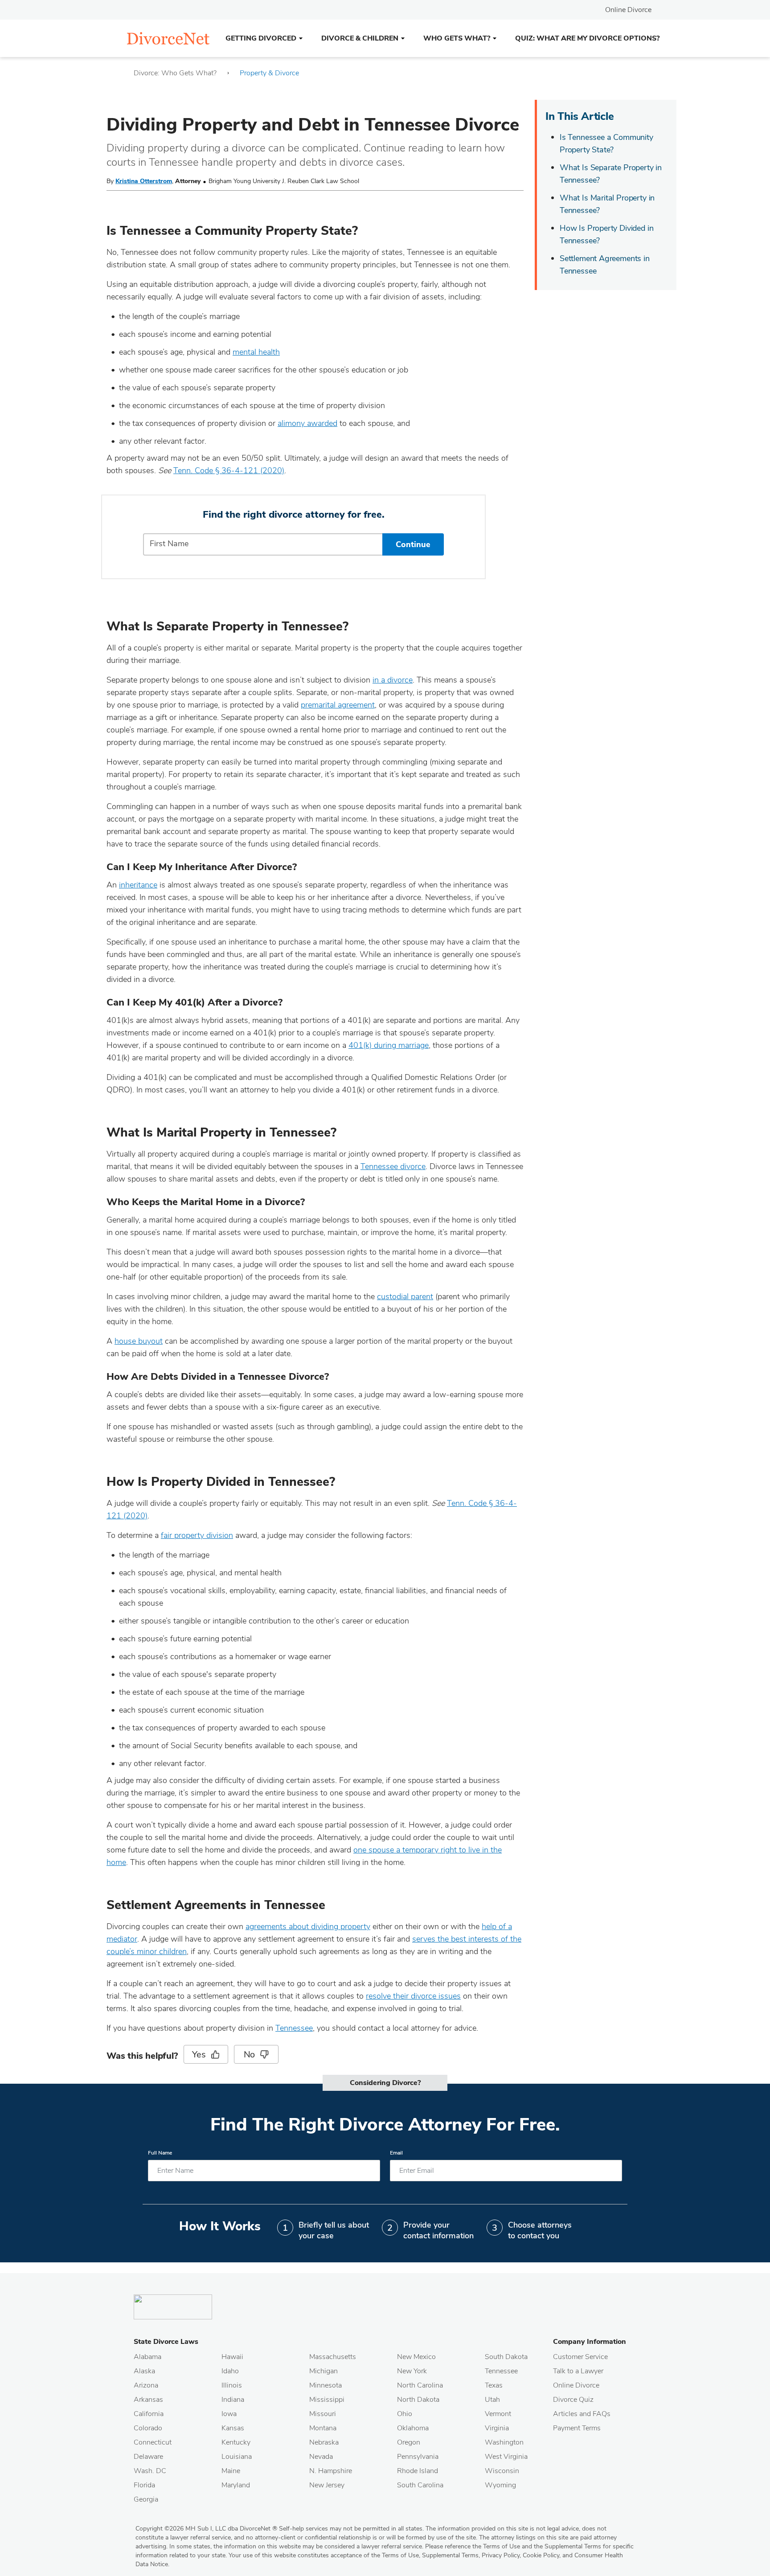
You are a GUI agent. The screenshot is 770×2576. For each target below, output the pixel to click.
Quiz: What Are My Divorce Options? (587, 38)
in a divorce (393, 680)
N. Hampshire (331, 2471)
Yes (199, 2055)
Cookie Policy (541, 2555)
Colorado (148, 2428)
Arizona (146, 2385)
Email (396, 2153)
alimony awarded (307, 423)
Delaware (148, 2457)
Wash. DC (150, 2471)
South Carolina (420, 2485)
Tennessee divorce (393, 1166)
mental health (256, 352)
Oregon (409, 2442)
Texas (494, 2385)
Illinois (232, 2385)
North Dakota (418, 2400)
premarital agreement (338, 705)
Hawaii (232, 2357)
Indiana (233, 2400)
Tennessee (294, 2028)
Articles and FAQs (582, 2414)
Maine (231, 2471)
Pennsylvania (418, 2457)
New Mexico (416, 2357)
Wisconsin (502, 2471)
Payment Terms (577, 2428)
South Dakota (506, 2357)
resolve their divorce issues (413, 1996)
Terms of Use (400, 2555)
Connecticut (153, 2442)
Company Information (590, 2342)
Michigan (324, 2371)
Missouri (323, 2414)
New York (412, 2371)
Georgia (146, 2499)
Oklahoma (413, 2428)
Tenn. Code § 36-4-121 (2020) (229, 470)
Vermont (498, 2414)
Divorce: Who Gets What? (175, 73)
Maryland (236, 2485)
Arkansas (148, 2400)
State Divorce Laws (166, 2342)
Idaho (230, 2371)
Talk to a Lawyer (578, 2371)
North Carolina (420, 2385)
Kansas (233, 2428)
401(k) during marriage (389, 1045)
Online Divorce (628, 10)
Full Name (160, 2153)
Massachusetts (333, 2357)
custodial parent (405, 1296)
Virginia (497, 2428)
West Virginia (506, 2457)
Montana (323, 2428)
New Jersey (327, 2485)
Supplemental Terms (450, 2555)
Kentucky (236, 2442)
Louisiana (237, 2457)
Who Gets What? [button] (457, 38)
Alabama (147, 2357)
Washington (504, 2442)
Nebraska (324, 2442)
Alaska (144, 2371)
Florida (144, 2485)
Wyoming (500, 2485)
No (250, 2055)
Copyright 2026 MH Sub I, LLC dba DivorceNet (206, 2529)
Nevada (321, 2457)
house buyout (139, 1341)
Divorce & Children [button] (360, 38)
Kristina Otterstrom (144, 181)
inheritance (138, 885)
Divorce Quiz (573, 2400)
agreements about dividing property (308, 1926)
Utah (492, 2400)
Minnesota (326, 2385)
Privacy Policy (501, 2555)
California (149, 2414)
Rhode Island (418, 2471)
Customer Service (580, 2357)
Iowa (229, 2414)
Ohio (405, 2414)
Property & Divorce (269, 73)
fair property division (197, 1535)
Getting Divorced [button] (261, 38)
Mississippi (327, 2400)
